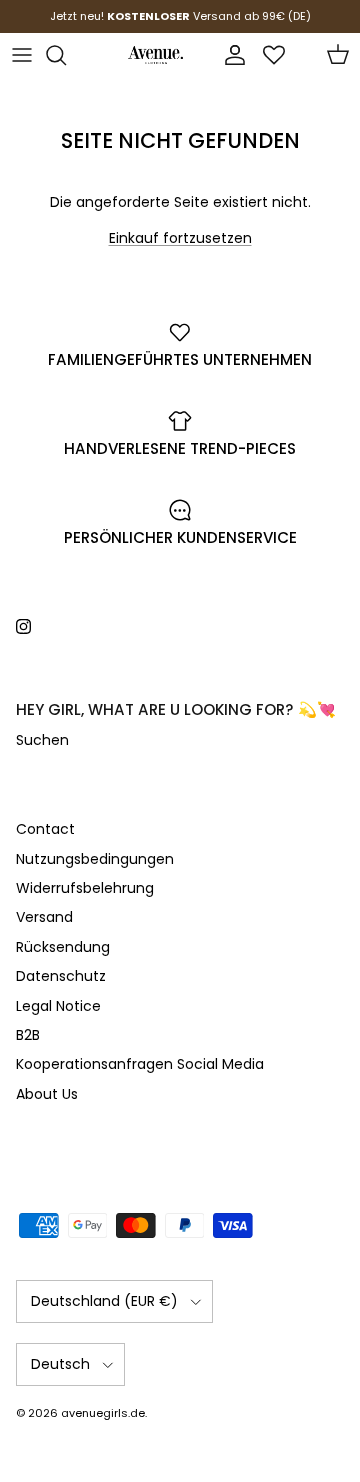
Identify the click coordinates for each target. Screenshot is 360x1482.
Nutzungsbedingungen (95, 859)
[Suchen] (66, 55)
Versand (44, 917)
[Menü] (22, 55)
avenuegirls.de (103, 1413)
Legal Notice (58, 1006)
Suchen (42, 740)
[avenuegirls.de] (155, 55)
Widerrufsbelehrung (85, 888)
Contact (45, 829)
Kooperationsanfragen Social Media (140, 1064)
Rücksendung (63, 947)
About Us (47, 1094)
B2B (28, 1035)
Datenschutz (61, 976)
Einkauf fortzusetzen (180, 238)
